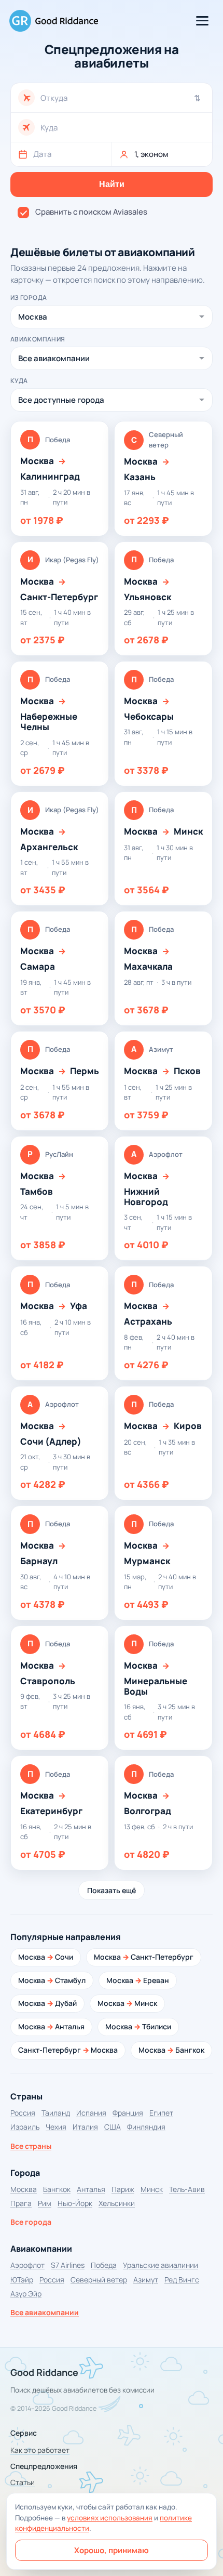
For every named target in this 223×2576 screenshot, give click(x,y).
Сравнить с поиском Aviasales (91, 212)
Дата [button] (42, 154)
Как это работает (40, 2450)
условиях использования (110, 2518)
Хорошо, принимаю (112, 2550)
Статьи (23, 2482)
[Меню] (202, 21)
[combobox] (123, 98)
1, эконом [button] (151, 154)
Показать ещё (112, 1890)
